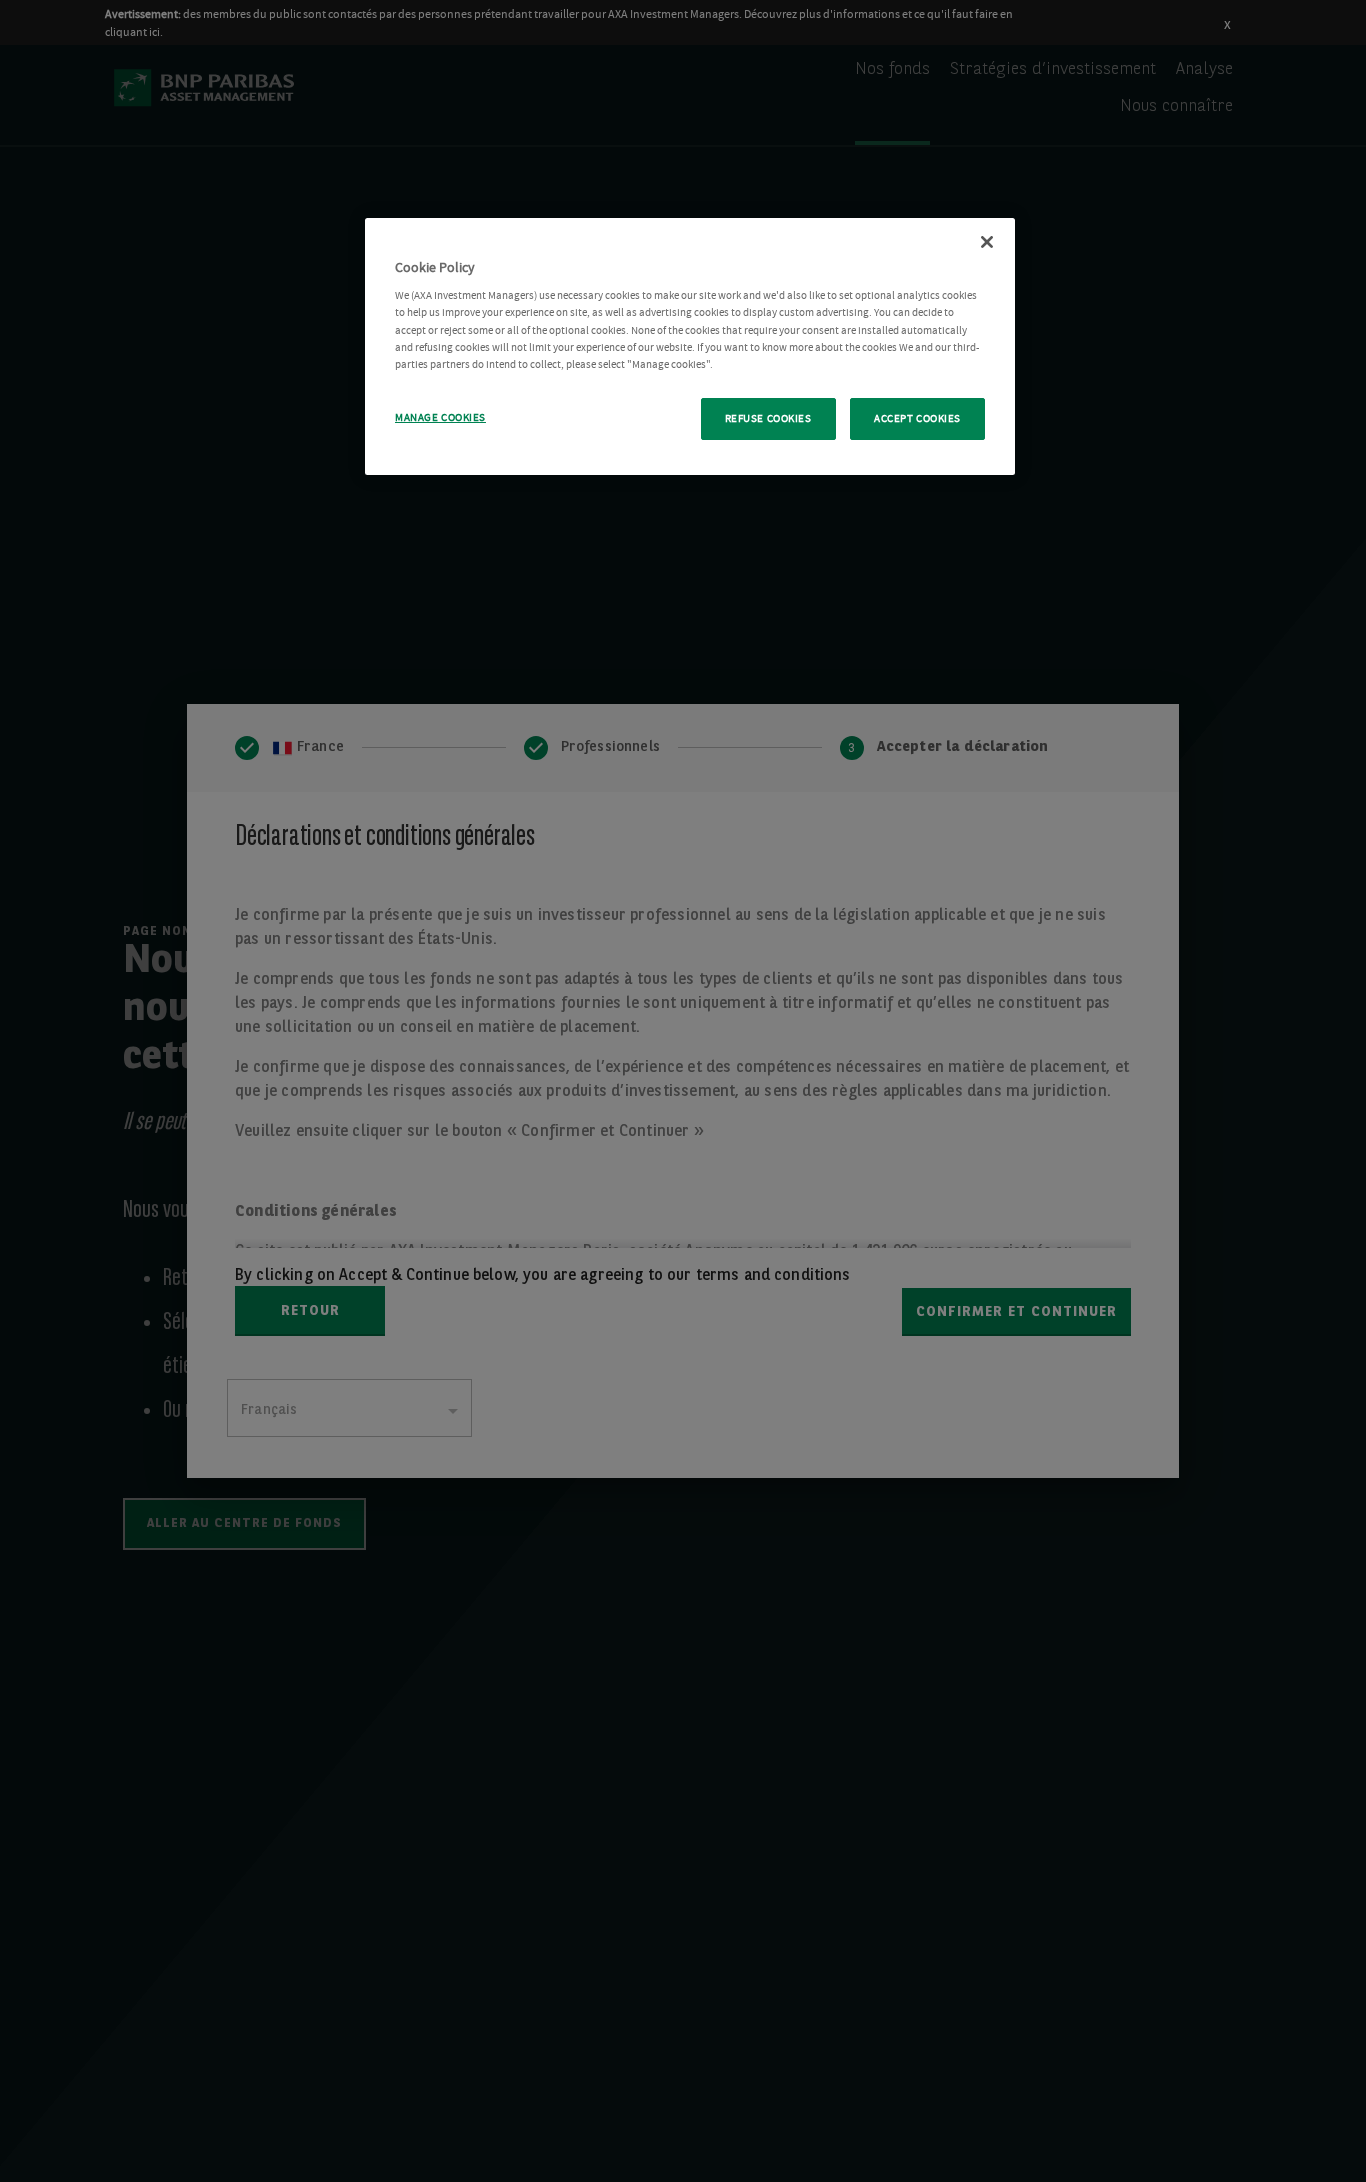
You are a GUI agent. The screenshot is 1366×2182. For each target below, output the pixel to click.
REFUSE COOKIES (768, 418)
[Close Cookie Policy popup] (987, 242)
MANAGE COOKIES (440, 417)
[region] (690, 346)
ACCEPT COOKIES (917, 418)
